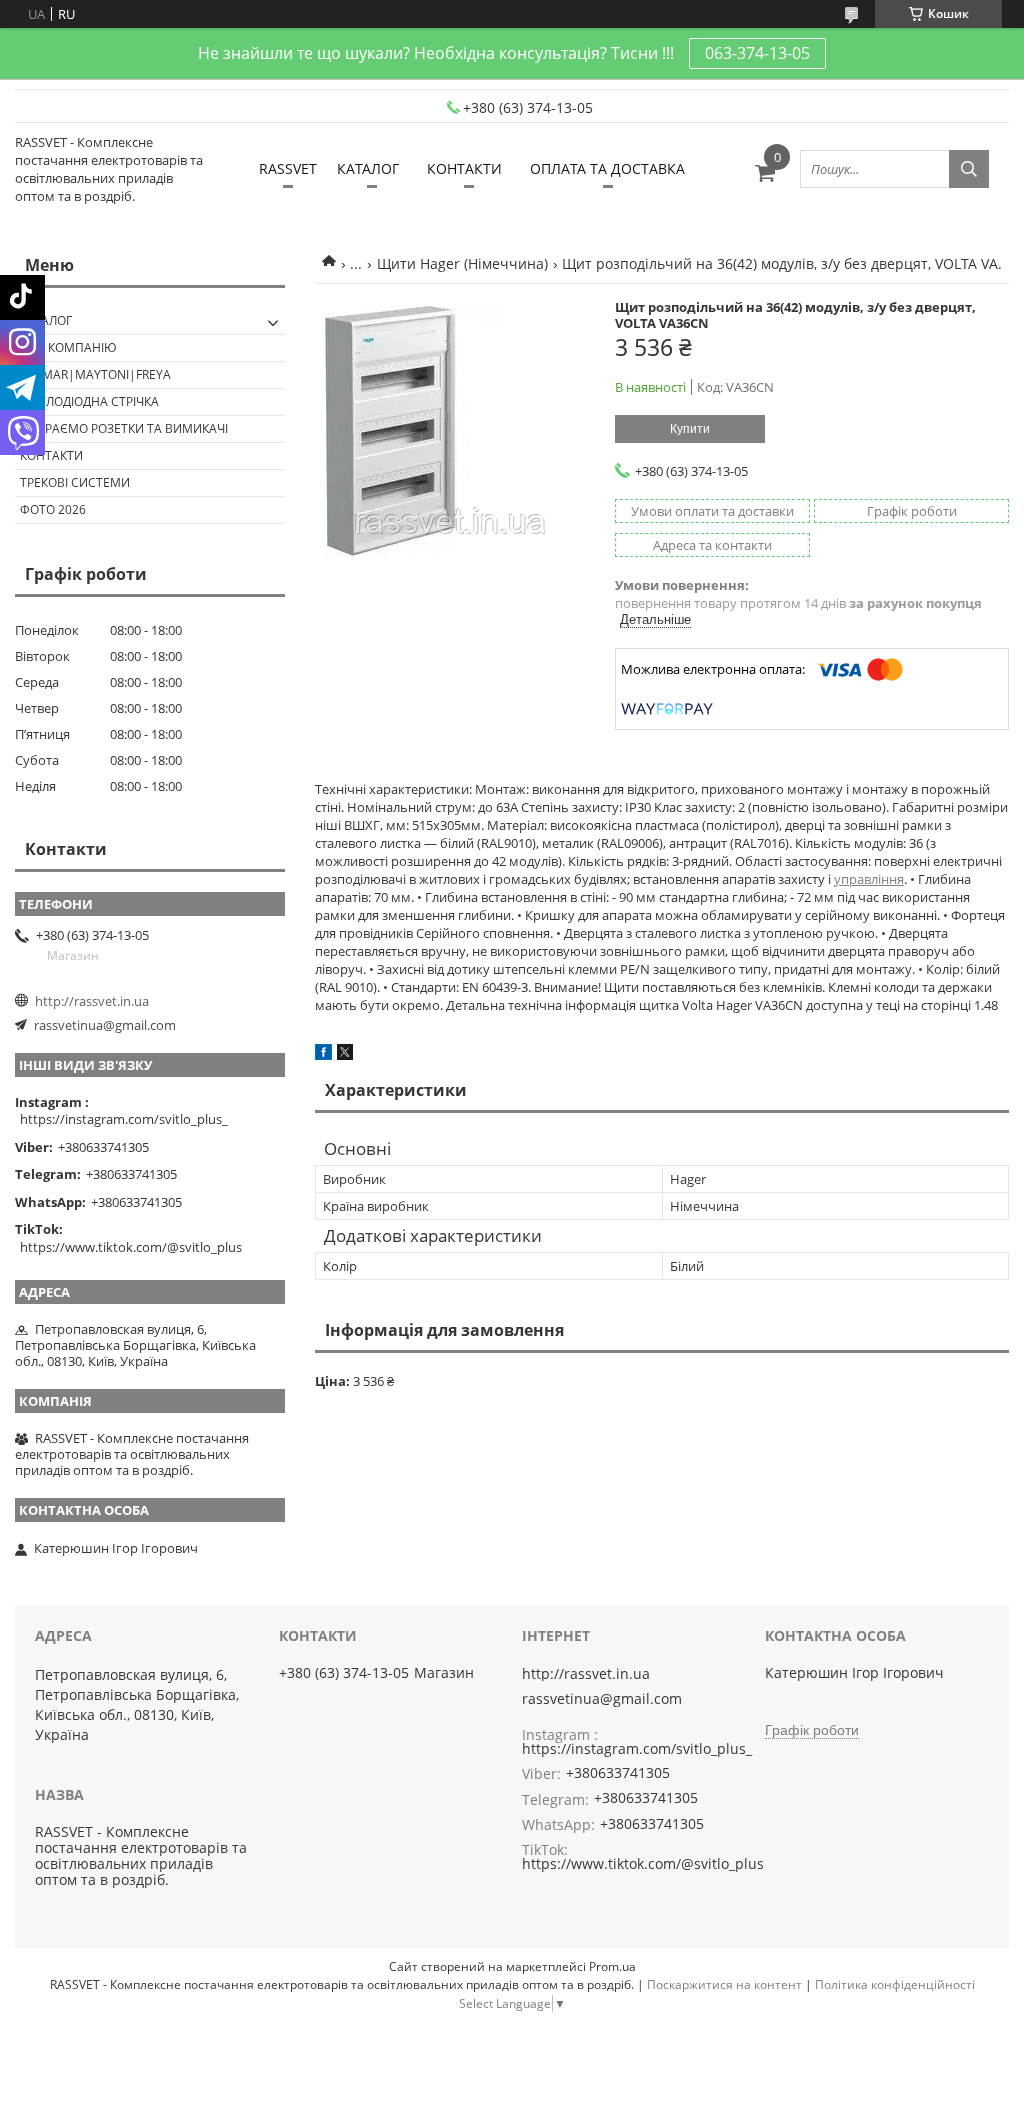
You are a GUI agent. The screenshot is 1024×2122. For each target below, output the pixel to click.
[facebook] (323, 1055)
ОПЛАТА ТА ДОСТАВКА (607, 168)
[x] (345, 1055)
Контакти (51, 455)
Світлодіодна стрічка (89, 401)
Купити (690, 429)
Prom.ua (612, 1966)
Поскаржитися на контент (724, 1984)
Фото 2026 (53, 509)
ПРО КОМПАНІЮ (68, 347)
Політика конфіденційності (895, 1984)
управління (869, 879)
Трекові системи (75, 482)
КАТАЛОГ (368, 168)
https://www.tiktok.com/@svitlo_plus (131, 1247)
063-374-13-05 (757, 53)
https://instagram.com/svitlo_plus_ (124, 1119)
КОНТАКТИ (464, 168)
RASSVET (288, 168)
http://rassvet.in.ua (92, 1001)
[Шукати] (969, 169)
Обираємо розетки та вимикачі (124, 428)
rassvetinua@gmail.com (105, 1025)
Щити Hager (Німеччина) (462, 263)
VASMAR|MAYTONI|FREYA (95, 374)
